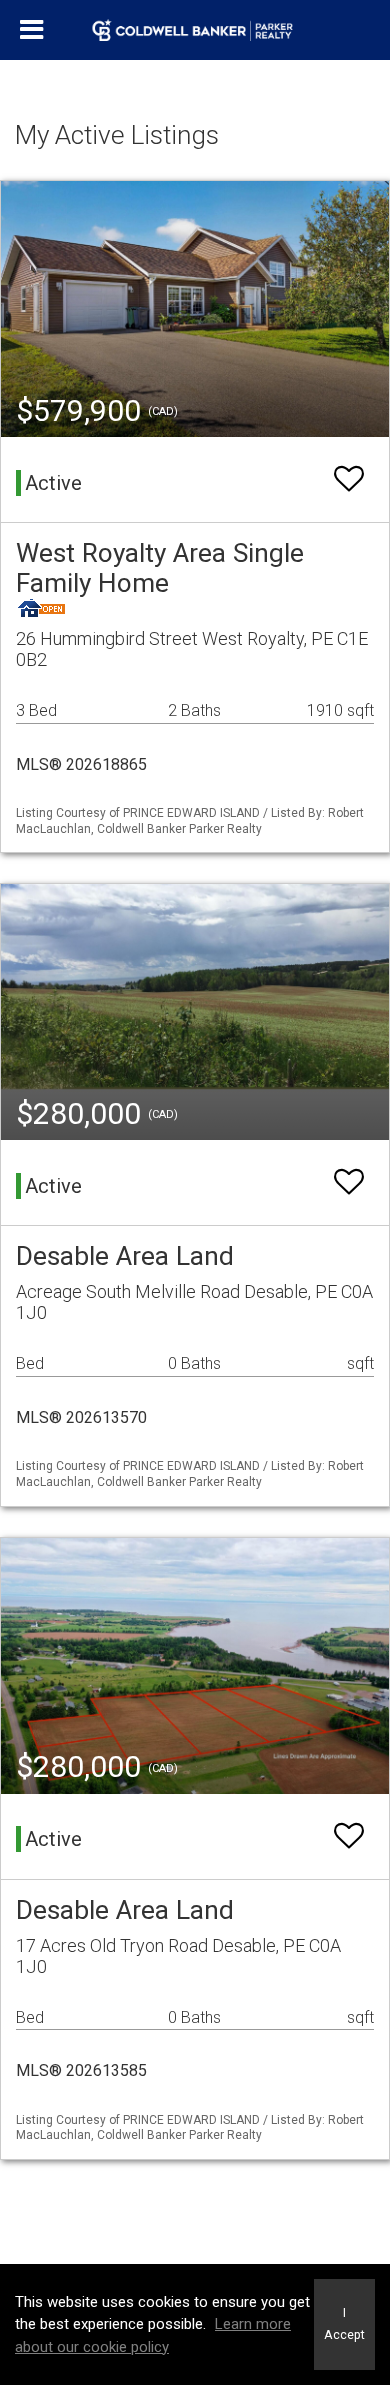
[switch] (349, 479)
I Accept (344, 2324)
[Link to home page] (195, 30)
